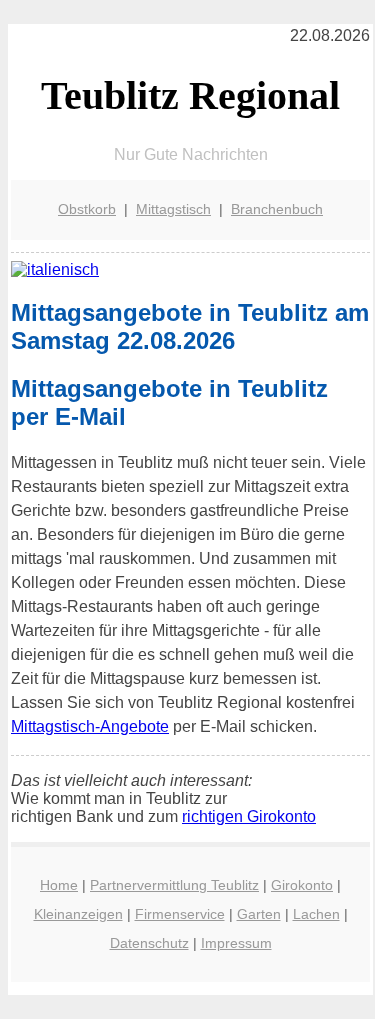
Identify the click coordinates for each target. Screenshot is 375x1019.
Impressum (236, 943)
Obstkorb (87, 209)
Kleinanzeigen (78, 914)
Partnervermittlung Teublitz (174, 885)
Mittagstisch (173, 209)
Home (59, 885)
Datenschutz (149, 943)
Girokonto (302, 885)
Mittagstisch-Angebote (90, 726)
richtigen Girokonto (249, 816)
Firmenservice (180, 914)
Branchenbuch (277, 209)
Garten (259, 914)
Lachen (316, 914)
